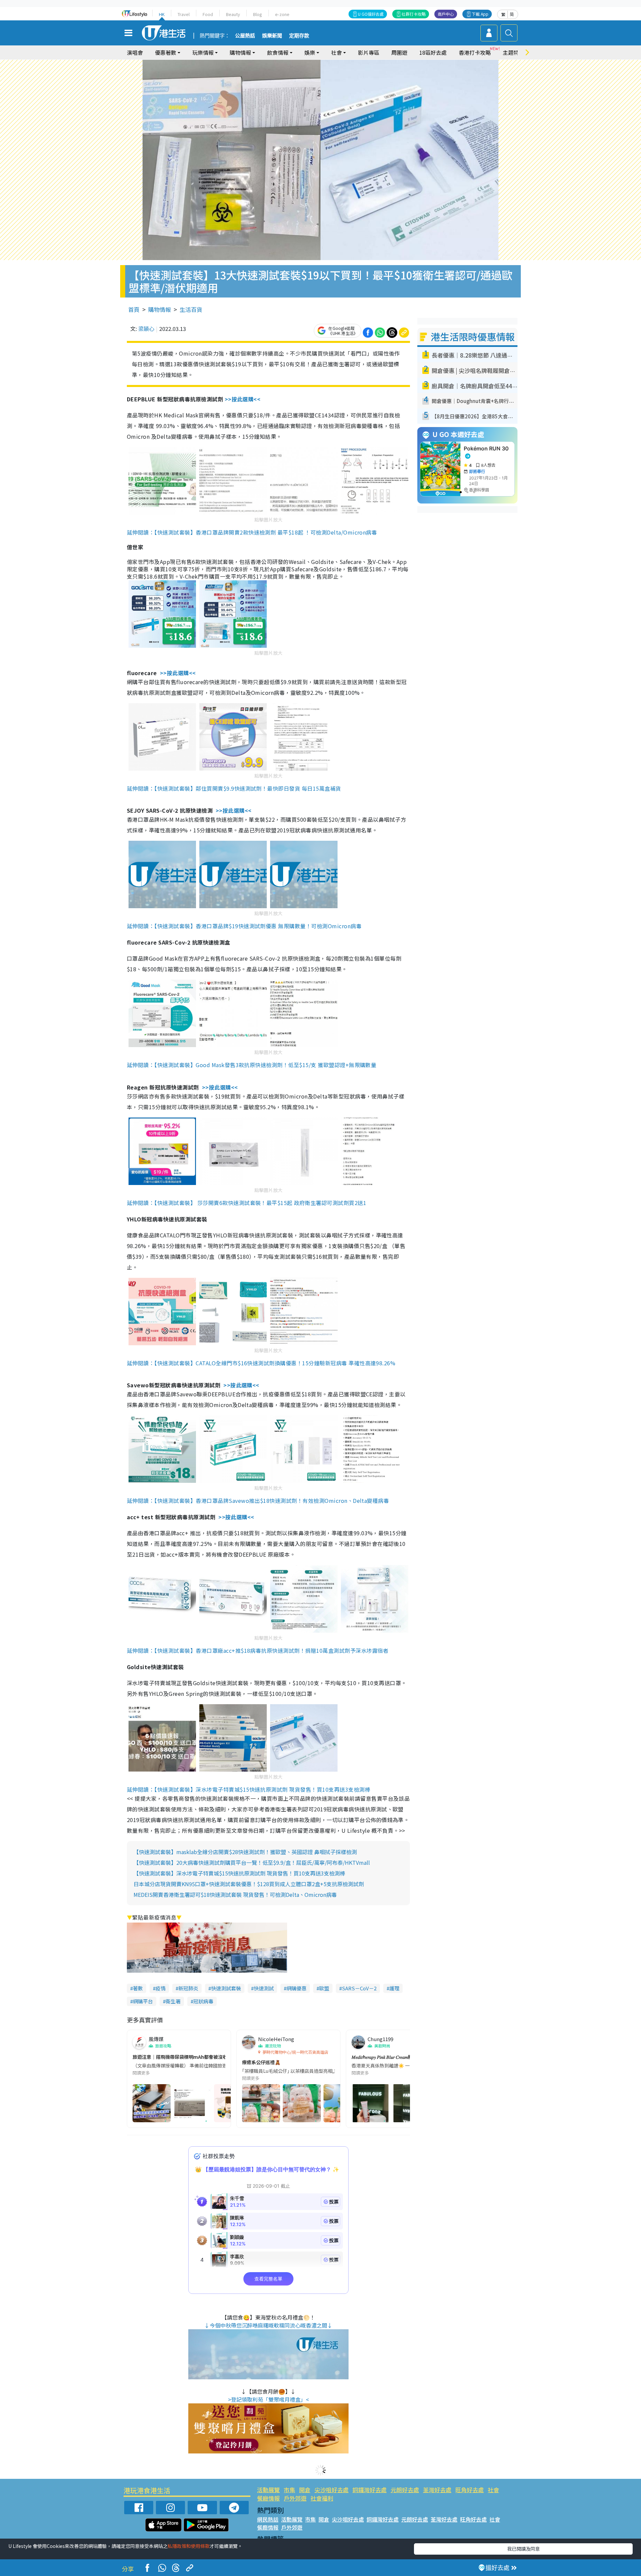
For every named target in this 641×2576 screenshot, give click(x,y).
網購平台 (143, 2001)
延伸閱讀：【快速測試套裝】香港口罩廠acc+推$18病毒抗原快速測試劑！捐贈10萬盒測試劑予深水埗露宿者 (258, 1650)
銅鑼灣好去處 (370, 2490)
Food (208, 14)
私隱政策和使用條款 (189, 2546)
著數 (138, 1988)
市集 (289, 2490)
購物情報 (160, 309)
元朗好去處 (405, 2490)
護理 (394, 1988)
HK (162, 14)
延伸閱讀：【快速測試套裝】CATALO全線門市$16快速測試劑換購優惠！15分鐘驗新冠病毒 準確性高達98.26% (261, 1363)
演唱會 (135, 52)
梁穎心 (146, 329)
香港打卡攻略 (475, 52)
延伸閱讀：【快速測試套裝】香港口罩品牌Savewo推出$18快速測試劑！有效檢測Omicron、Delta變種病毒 (258, 1501)
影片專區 (369, 52)
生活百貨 (191, 309)
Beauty (233, 14)
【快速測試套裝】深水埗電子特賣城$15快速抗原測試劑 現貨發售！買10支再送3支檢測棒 (239, 1873)
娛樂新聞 (272, 36)
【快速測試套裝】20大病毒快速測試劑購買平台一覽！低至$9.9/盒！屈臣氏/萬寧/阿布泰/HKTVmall (252, 1862)
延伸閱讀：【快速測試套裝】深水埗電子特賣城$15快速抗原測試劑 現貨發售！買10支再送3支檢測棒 (249, 1789)
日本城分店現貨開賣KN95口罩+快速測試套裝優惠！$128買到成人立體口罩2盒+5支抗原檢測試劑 (249, 1884)
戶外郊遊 (295, 2498)
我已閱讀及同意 (523, 2549)
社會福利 (322, 2498)
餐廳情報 (268, 2498)
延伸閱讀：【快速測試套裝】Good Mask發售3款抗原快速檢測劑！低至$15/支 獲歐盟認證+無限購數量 (252, 1065)
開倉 (305, 2490)
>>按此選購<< (243, 399)
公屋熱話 (245, 36)
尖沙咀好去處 (332, 2490)
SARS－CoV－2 (359, 1988)
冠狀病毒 (203, 2001)
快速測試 (264, 1988)
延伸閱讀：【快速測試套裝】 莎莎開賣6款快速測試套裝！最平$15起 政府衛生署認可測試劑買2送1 (247, 1203)
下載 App (480, 14)
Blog (258, 14)
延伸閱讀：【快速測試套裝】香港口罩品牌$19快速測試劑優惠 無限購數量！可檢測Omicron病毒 (244, 926)
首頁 (134, 309)
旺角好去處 (470, 2490)
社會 (493, 2490)
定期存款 (299, 36)
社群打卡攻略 (414, 14)
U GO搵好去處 (371, 14)
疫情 (161, 1988)
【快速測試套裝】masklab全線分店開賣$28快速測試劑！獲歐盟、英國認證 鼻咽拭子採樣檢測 (245, 1852)
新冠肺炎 (188, 1988)
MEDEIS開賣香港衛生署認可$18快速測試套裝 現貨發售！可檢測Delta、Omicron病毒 (235, 1895)
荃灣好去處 (437, 2490)
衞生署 (173, 2001)
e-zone (282, 14)
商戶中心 (446, 14)
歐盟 (324, 1988)
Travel (184, 14)
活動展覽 (268, 2490)
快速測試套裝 (226, 1988)
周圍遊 (399, 52)
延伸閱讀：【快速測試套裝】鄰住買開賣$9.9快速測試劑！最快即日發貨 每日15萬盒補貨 (234, 788)
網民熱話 (268, 2519)
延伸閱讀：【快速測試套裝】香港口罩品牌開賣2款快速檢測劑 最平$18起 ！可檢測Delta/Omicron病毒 (252, 532)
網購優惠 (296, 1988)
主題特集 (513, 52)
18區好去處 (433, 52)
